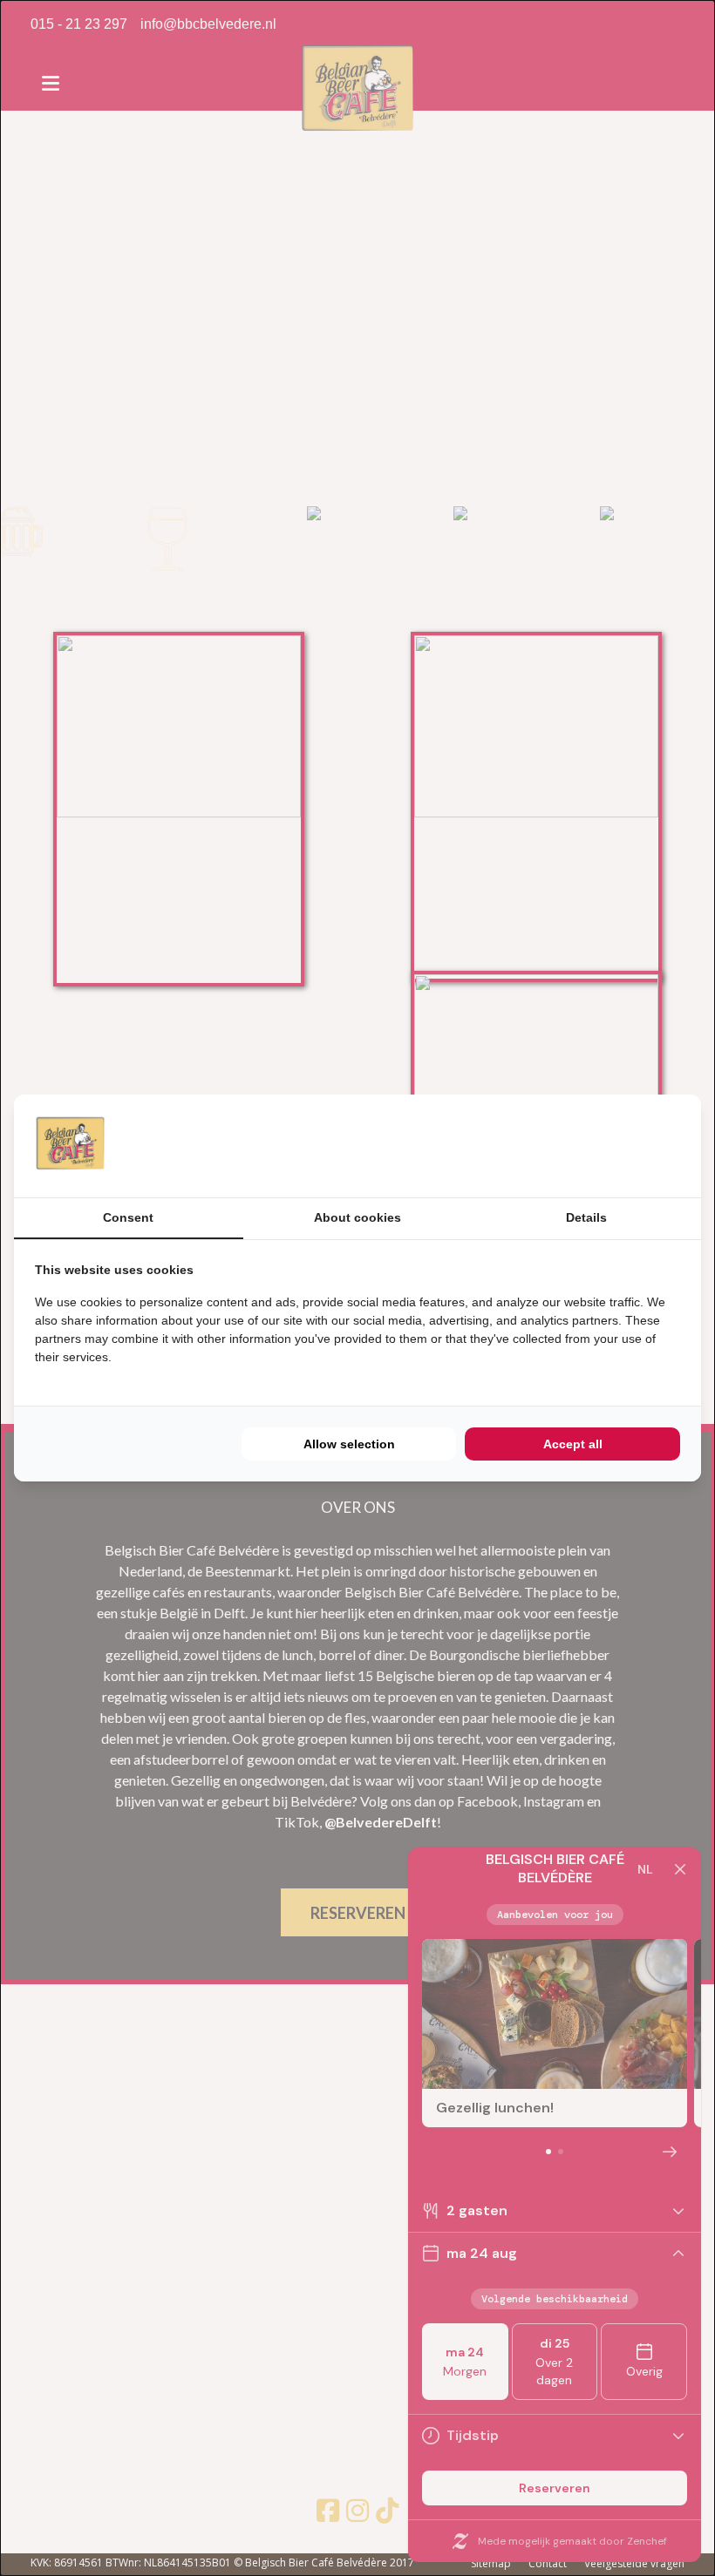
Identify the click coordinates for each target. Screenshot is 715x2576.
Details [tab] (586, 1217)
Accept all (573, 1444)
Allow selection (349, 1444)
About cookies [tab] (357, 1217)
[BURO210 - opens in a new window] (615, 1146)
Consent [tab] (128, 1217)
